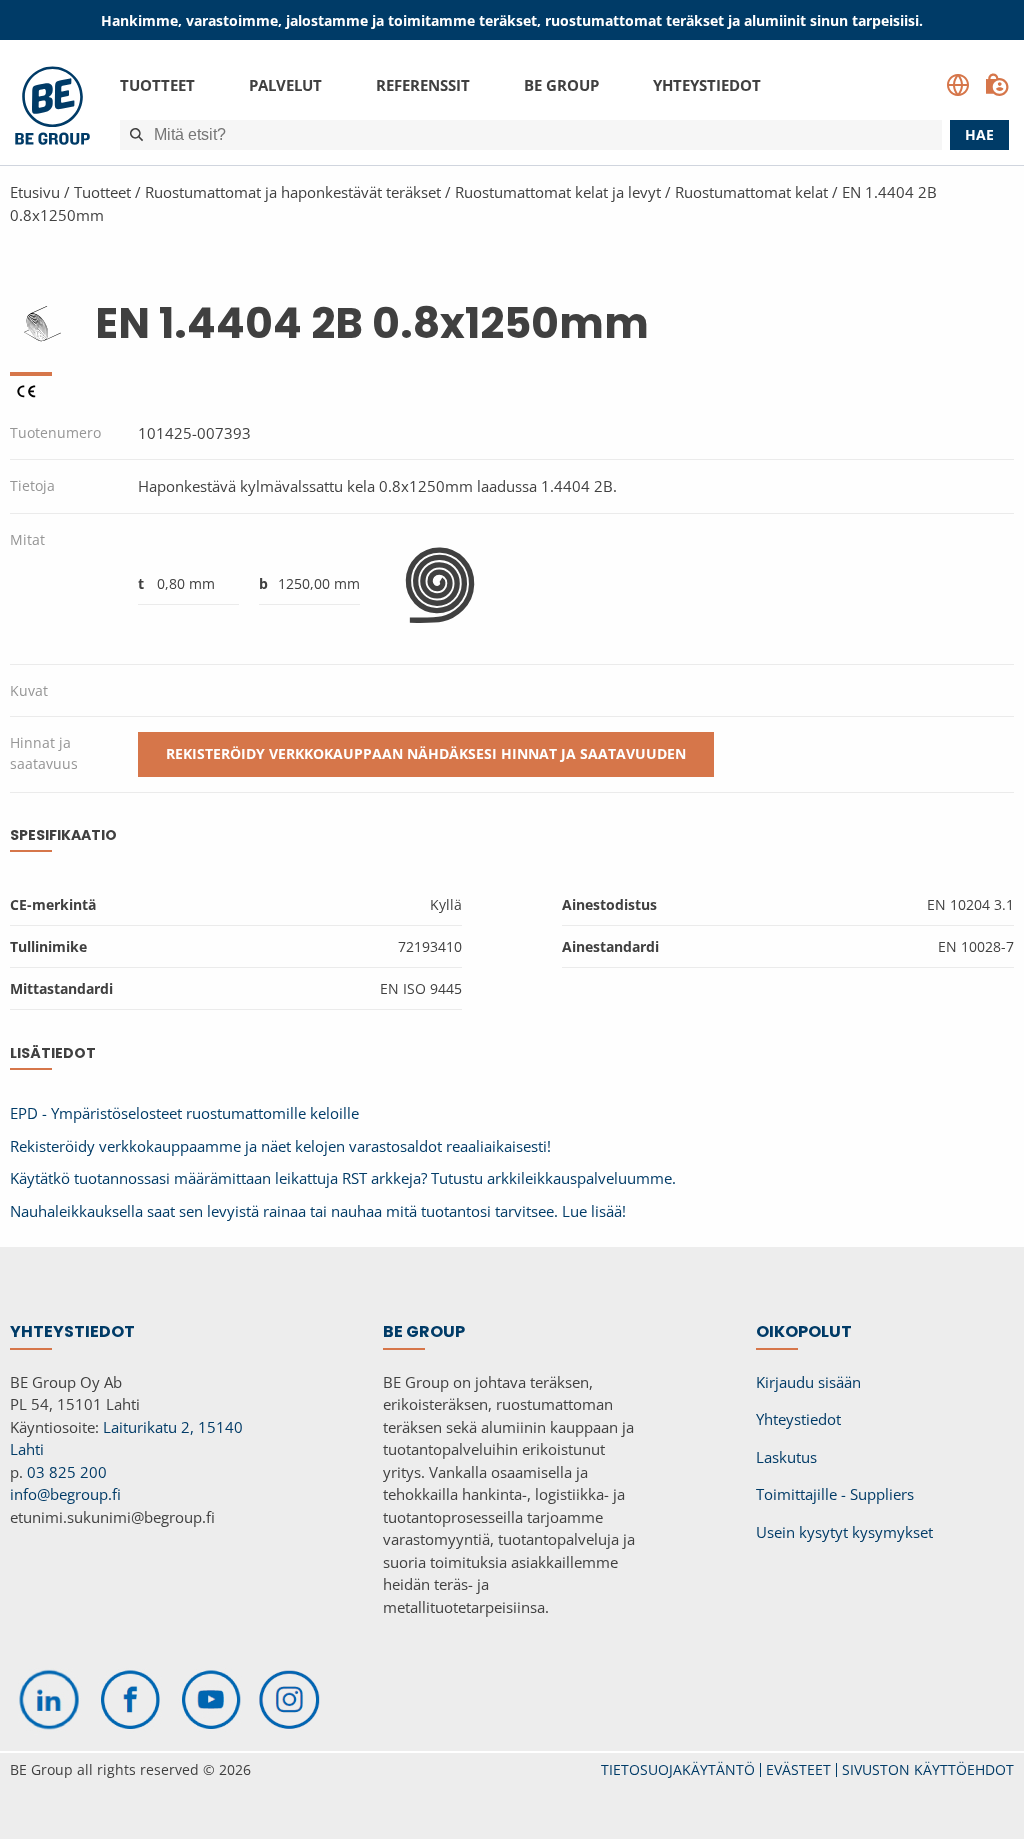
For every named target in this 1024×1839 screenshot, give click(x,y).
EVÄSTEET (798, 1769)
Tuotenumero (55, 432)
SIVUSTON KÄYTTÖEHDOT (928, 1769)
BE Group (561, 85)
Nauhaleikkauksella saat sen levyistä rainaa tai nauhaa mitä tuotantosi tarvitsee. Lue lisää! (318, 1211)
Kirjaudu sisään (808, 1382)
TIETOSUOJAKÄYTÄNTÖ (678, 1769)
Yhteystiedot (707, 85)
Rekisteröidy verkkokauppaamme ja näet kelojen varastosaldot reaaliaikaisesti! (280, 1146)
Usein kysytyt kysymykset (844, 1532)
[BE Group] (52, 108)
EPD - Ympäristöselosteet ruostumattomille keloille (184, 1113)
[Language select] (958, 85)
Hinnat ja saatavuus (44, 753)
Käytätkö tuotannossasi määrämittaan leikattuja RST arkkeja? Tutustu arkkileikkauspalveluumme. (343, 1178)
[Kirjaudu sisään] (997, 85)
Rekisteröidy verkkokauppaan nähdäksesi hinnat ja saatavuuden (426, 753)
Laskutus (786, 1457)
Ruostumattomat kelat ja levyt (558, 192)
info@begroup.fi (65, 1494)
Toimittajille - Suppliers (835, 1494)
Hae (979, 134)
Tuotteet (157, 85)
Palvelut (285, 85)
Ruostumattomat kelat (751, 192)
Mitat (27, 539)
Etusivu (35, 192)
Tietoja (32, 485)
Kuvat (29, 690)
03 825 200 (67, 1472)
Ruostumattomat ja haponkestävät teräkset (293, 192)
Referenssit (423, 85)
